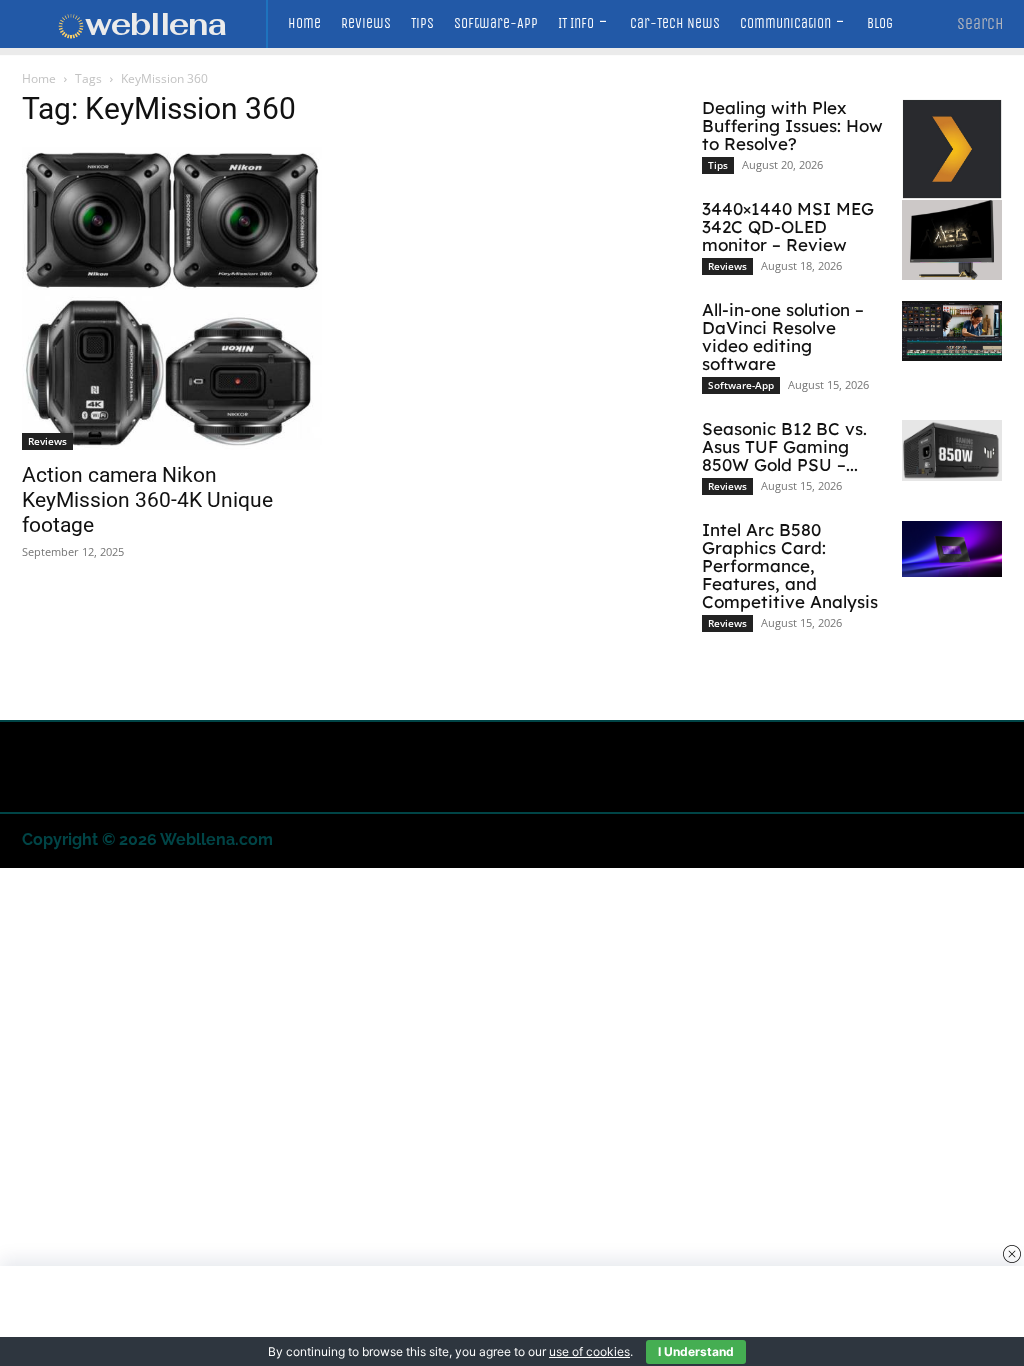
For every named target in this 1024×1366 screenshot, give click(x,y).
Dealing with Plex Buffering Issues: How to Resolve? (792, 125)
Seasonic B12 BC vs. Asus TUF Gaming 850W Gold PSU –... (784, 446)
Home (39, 78)
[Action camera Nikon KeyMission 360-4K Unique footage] (172, 298)
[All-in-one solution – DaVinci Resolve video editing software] (952, 331)
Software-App (741, 385)
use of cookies (589, 1351)
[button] (980, 24)
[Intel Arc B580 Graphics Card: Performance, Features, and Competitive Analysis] (952, 549)
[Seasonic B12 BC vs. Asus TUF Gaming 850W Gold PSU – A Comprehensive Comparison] (952, 450)
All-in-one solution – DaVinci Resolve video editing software (783, 336)
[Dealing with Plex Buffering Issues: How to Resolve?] (952, 149)
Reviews (47, 441)
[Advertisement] (512, 1316)
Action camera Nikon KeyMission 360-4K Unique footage (147, 500)
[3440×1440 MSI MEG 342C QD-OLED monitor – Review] (952, 240)
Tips (718, 165)
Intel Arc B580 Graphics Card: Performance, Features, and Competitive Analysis (790, 565)
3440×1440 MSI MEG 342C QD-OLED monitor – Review (788, 226)
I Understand (696, 1351)
